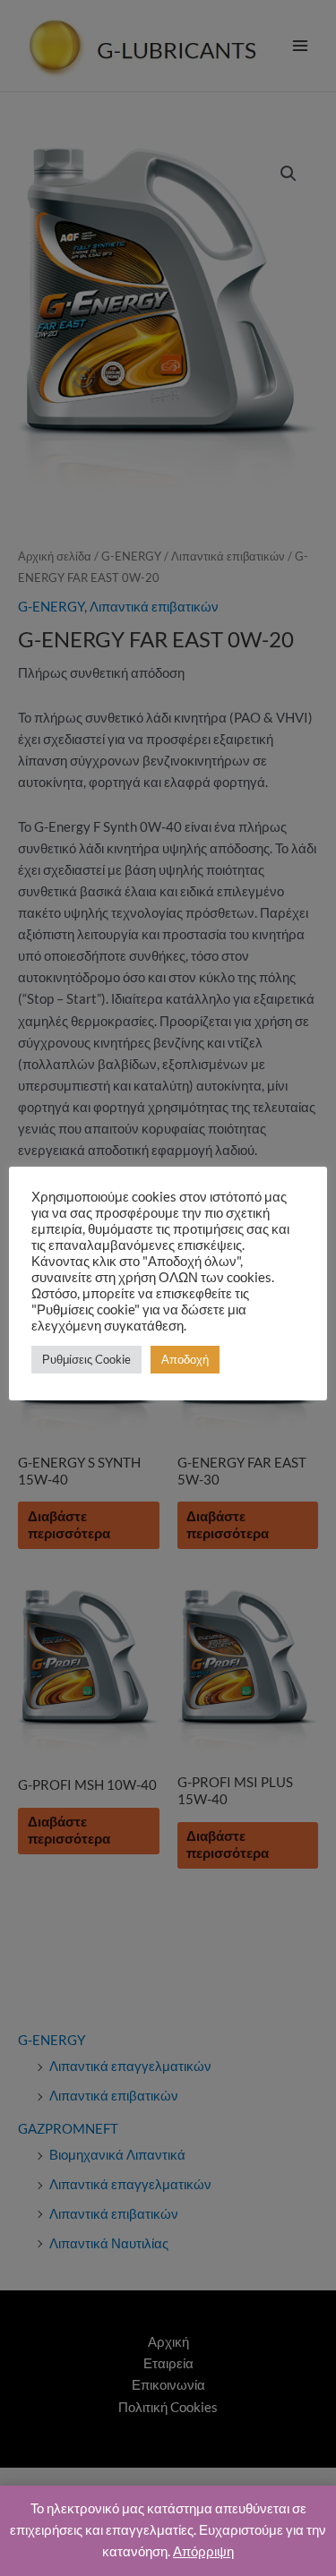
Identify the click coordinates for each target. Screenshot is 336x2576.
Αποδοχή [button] (185, 1359)
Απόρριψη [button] (203, 2551)
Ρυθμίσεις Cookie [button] (86, 1359)
